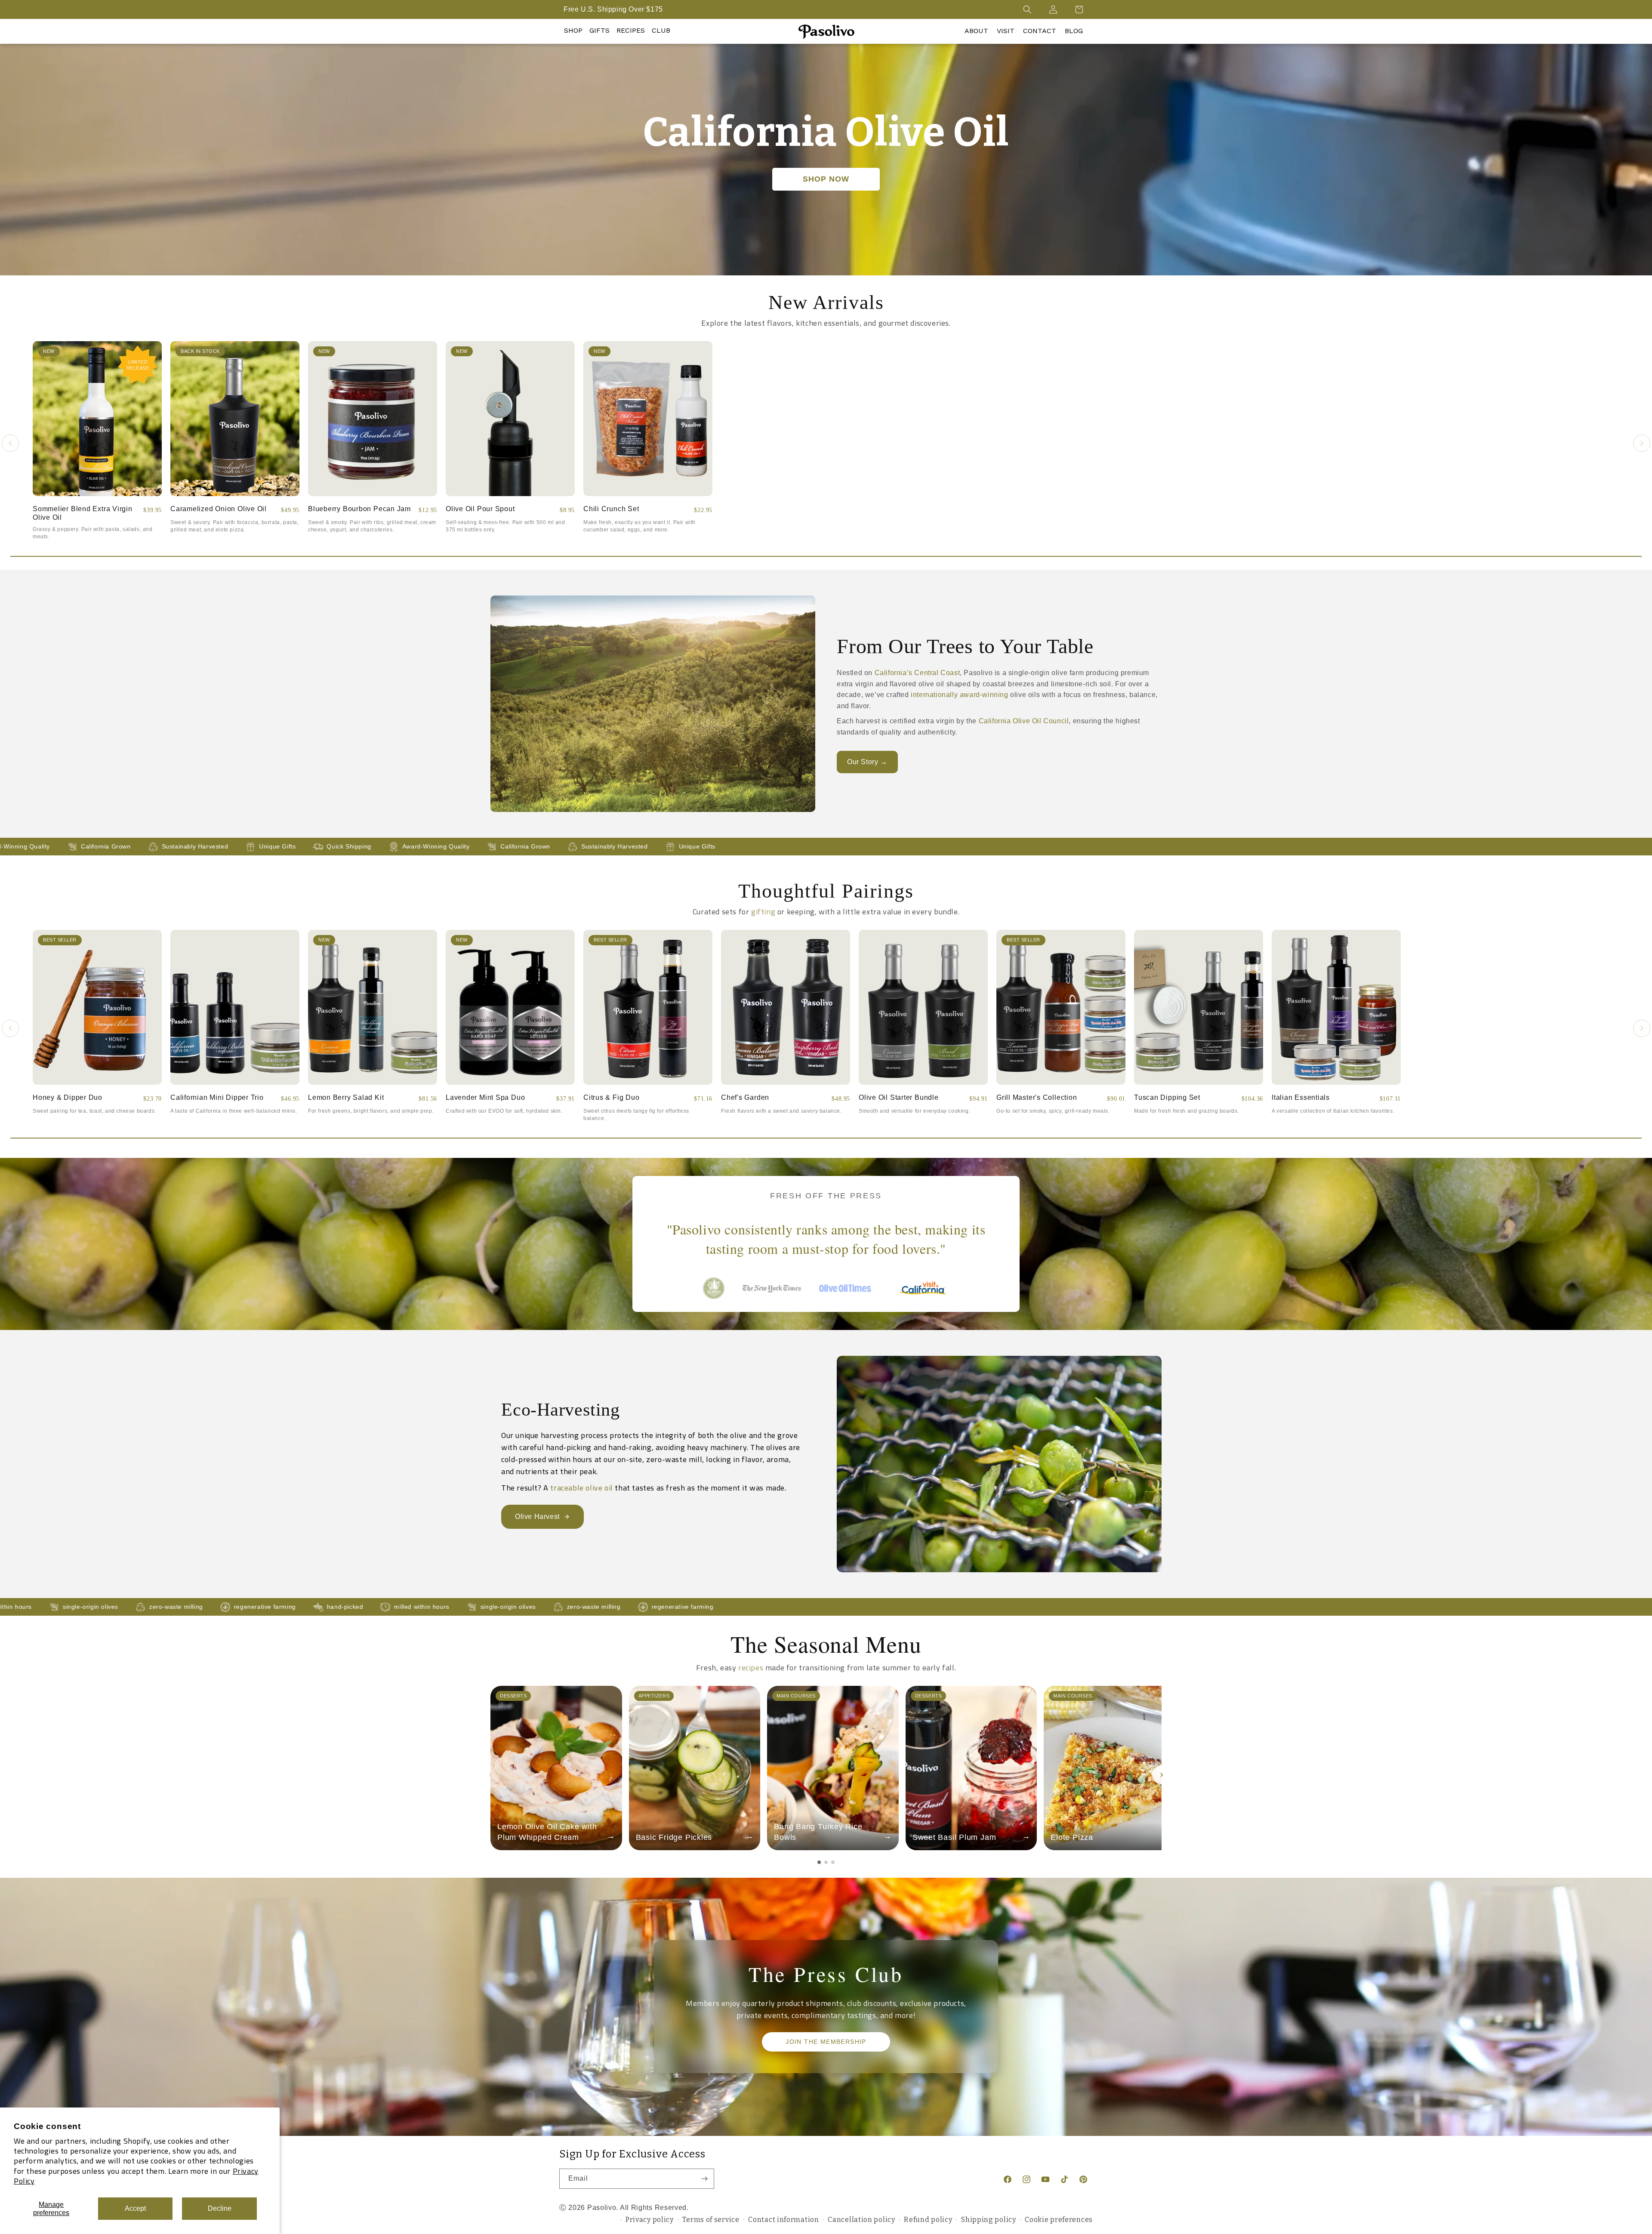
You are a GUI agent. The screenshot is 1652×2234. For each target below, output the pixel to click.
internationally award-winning (959, 695)
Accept (135, 2208)
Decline (220, 2208)
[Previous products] (10, 443)
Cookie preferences (1059, 2220)
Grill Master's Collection (1037, 1097)
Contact (1040, 31)
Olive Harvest (537, 1517)
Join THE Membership (826, 2042)
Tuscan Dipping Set (1167, 1097)
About (976, 31)
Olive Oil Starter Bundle (899, 1097)
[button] (1027, 9)
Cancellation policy (861, 2220)
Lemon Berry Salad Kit (346, 1097)
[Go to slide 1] (819, 1862)
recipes (751, 1668)
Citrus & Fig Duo (611, 1097)
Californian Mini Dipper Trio (217, 1097)
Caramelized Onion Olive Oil (219, 509)
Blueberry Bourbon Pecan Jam (359, 509)
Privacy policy (650, 2220)
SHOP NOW (826, 179)
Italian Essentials (1301, 1097)
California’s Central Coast (917, 673)
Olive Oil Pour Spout (480, 509)
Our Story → (867, 762)
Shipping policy (989, 2220)
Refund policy (928, 2220)
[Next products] (1642, 443)
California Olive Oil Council (1024, 721)
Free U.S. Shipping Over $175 (613, 9)
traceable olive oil (581, 1488)
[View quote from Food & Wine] (849, 1288)
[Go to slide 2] (826, 1862)
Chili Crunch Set (611, 509)
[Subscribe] (704, 2179)
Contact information (783, 2220)
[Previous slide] (490, 1775)
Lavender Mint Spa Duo (485, 1097)
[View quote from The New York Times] (772, 1288)
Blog (1074, 31)
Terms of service (711, 2220)
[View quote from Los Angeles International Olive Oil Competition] (714, 1288)
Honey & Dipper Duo (68, 1097)
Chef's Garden (745, 1097)
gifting (763, 912)
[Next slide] (1162, 1775)
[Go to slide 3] (833, 1862)
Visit (1006, 31)
